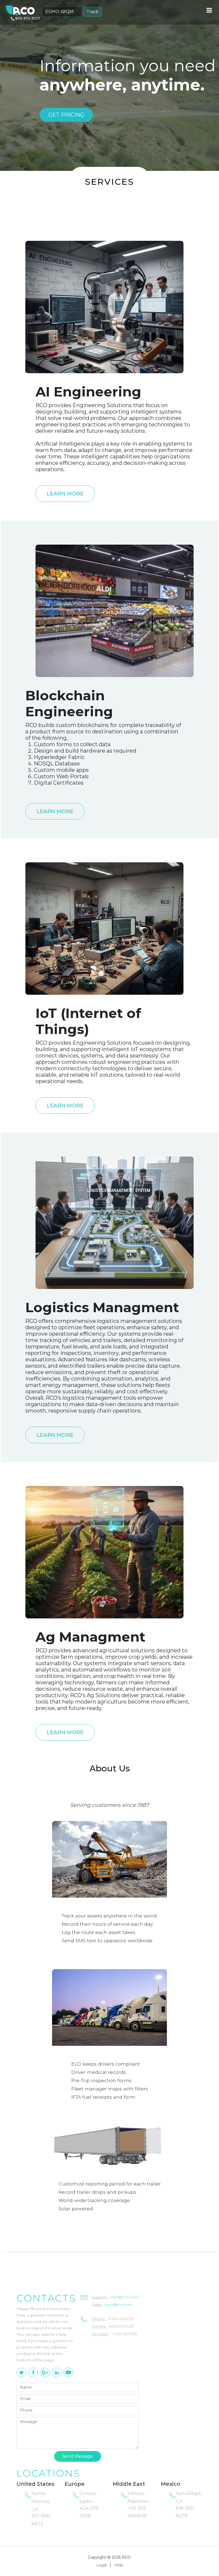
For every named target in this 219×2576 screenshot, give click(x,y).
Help (119, 2565)
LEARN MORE (65, 494)
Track (93, 12)
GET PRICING (66, 115)
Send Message (78, 2456)
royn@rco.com (124, 2297)
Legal (101, 2565)
